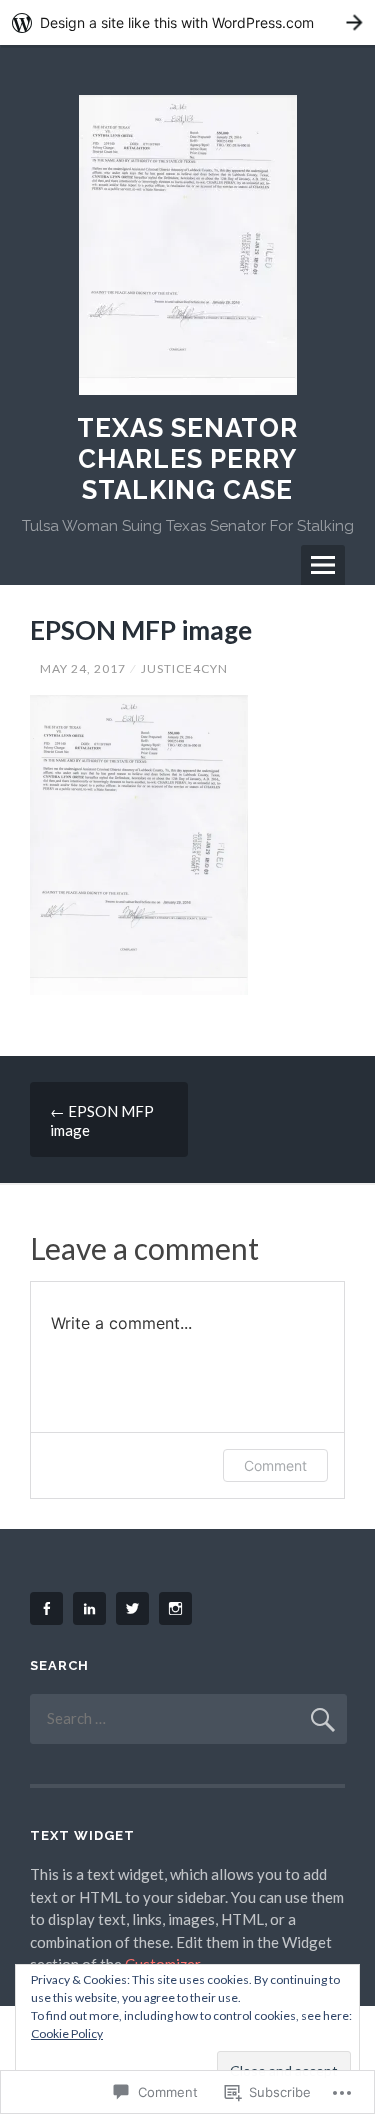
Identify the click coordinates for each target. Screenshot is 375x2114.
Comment (275, 1465)
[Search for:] (188, 1718)
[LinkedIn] (93, 1608)
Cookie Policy (67, 2033)
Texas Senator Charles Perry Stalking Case (187, 459)
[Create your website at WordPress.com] (187, 22)
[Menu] (323, 565)
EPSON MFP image (102, 1120)
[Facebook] (50, 1608)
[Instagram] (179, 1608)
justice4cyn (184, 668)
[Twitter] (136, 1608)
